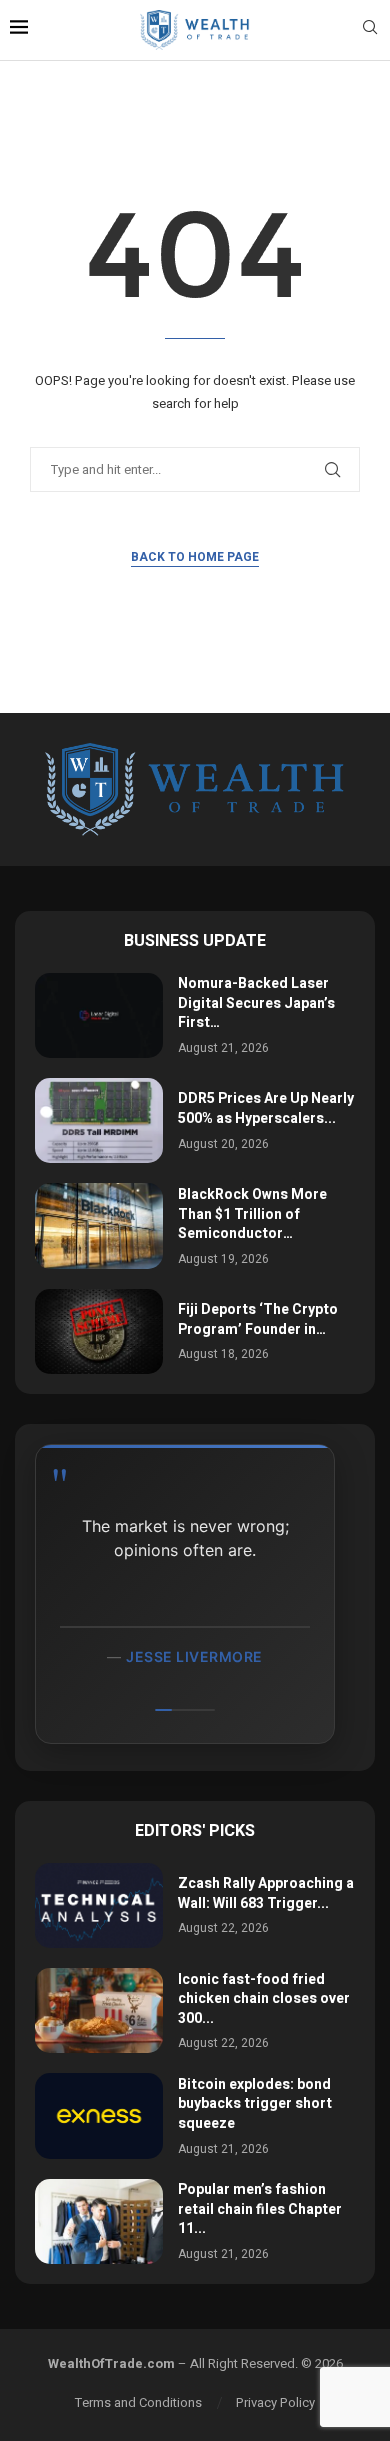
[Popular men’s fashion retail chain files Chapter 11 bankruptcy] (99, 2221)
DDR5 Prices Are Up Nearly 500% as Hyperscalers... (266, 1108)
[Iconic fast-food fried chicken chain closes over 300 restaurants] (99, 2010)
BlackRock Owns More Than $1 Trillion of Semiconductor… (252, 1214)
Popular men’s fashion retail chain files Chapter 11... (260, 2209)
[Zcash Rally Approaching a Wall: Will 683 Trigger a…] (99, 1905)
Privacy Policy (275, 2402)
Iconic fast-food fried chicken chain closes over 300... (264, 1999)
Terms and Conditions (138, 2402)
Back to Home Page (195, 557)
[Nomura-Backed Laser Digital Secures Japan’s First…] (99, 1015)
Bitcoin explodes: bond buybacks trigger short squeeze (255, 2104)
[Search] (370, 30)
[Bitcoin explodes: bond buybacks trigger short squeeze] (99, 2115)
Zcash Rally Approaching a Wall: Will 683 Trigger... (266, 1893)
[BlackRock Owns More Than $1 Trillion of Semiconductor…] (99, 1225)
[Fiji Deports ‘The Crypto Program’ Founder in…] (99, 1331)
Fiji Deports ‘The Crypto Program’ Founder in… (258, 1319)
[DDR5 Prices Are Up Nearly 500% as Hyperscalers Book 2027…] (99, 1120)
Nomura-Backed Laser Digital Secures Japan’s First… (256, 1003)
